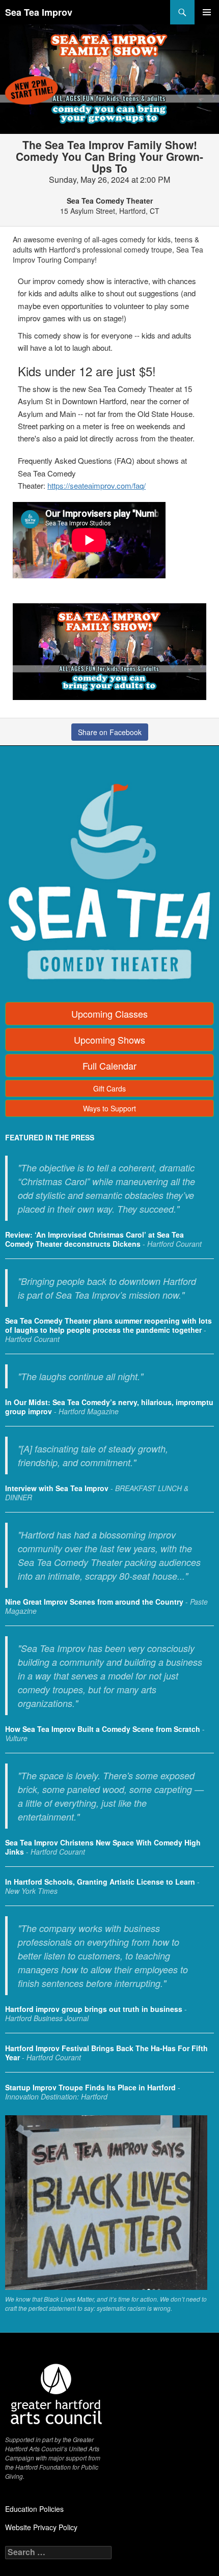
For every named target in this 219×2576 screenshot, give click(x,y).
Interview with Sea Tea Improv (57, 1488)
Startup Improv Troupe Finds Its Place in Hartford (90, 2087)
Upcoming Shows (109, 1040)
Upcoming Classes (109, 1014)
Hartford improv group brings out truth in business (94, 2009)
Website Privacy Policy (41, 2527)
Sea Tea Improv (39, 12)
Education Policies (34, 2509)
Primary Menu (207, 12)
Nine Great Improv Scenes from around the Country (94, 1602)
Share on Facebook (110, 732)
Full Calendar (109, 1066)
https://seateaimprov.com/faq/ (97, 485)
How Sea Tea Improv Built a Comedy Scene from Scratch (103, 1729)
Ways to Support (109, 1108)
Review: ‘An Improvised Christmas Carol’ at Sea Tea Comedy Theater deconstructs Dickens (94, 1239)
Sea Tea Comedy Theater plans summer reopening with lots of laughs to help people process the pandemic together (108, 1325)
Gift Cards (109, 1088)
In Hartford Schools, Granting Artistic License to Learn (100, 1882)
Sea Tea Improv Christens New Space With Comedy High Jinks (103, 1847)
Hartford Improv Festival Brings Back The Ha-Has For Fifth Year (106, 2053)
